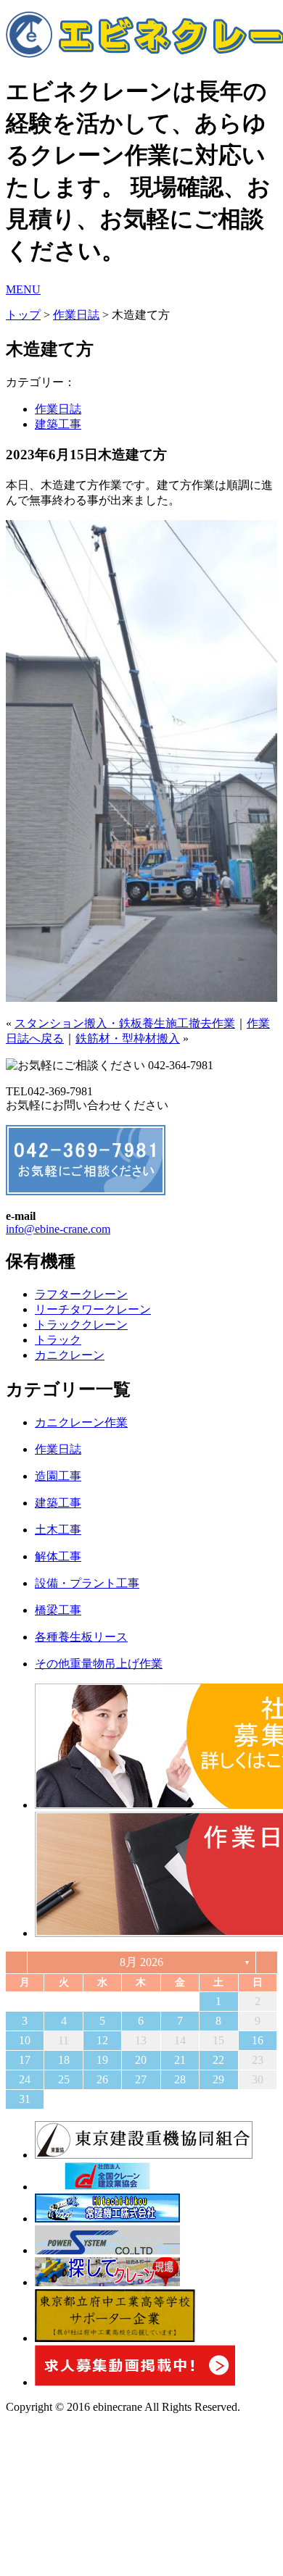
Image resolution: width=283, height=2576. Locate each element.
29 (218, 2079)
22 (218, 2060)
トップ (23, 315)
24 (25, 2079)
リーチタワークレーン (93, 1309)
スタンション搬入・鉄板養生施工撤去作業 (125, 1023)
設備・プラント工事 (87, 1583)
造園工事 (58, 1476)
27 (141, 2079)
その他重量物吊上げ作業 (99, 1664)
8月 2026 (141, 1962)
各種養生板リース (81, 1637)
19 (102, 2060)
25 (64, 2079)
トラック (58, 1340)
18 (64, 2060)
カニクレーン (70, 1355)
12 (102, 2040)
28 (180, 2079)
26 (102, 2079)
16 (258, 2040)
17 (25, 2060)
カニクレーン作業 (81, 1422)
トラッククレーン (81, 1325)
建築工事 (58, 424)
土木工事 (58, 1530)
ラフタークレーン (81, 1294)
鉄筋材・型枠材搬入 (128, 1038)
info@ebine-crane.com (58, 1229)
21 (180, 2060)
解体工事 (58, 1556)
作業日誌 (76, 315)
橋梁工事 (58, 1610)
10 (25, 2040)
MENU (23, 289)
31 (25, 2099)
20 (141, 2060)
